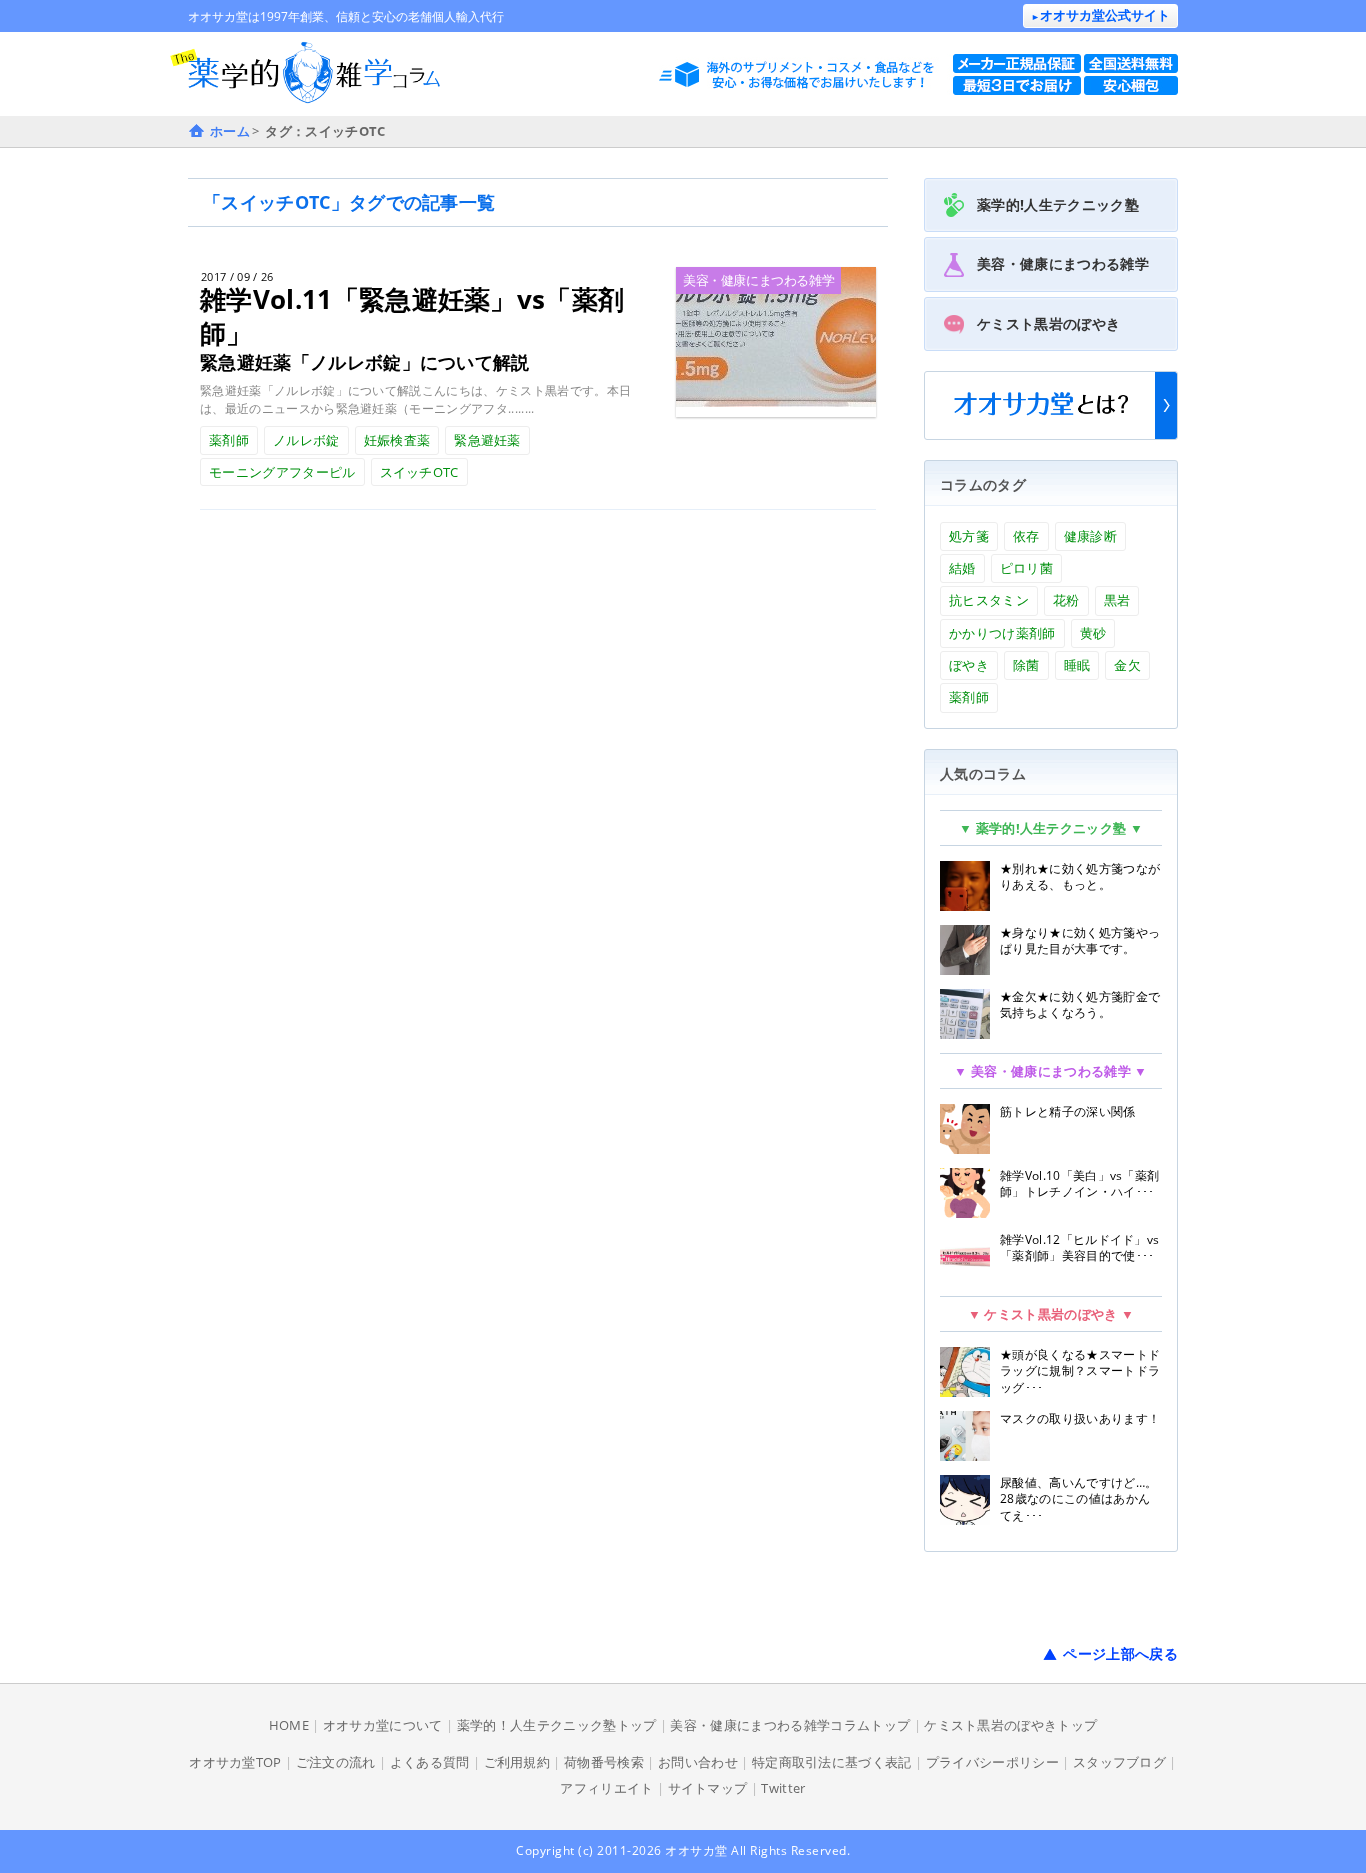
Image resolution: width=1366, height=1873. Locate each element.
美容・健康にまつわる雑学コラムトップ (790, 1725)
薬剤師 (229, 440)
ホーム (230, 131)
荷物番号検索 (604, 1762)
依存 (1026, 536)
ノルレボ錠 (306, 440)
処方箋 (969, 536)
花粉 (1066, 600)
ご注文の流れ (336, 1762)
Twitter (783, 1788)
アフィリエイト (606, 1788)
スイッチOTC (419, 472)
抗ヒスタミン (989, 600)
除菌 (1026, 665)
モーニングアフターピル (282, 472)
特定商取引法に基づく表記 (832, 1762)
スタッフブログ (1119, 1762)
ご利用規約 (517, 1762)
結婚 (962, 568)
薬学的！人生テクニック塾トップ (557, 1725)
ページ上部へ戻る (1120, 1653)
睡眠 (1077, 665)
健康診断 (1090, 536)
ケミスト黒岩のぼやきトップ (1010, 1725)
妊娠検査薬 (397, 440)
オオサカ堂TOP (235, 1762)
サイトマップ (708, 1788)
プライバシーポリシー (992, 1762)
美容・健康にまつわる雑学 (758, 280)
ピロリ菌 (1026, 568)
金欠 (1127, 665)
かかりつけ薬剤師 (1002, 633)
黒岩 (1117, 600)
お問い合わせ (698, 1762)
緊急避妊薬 (487, 440)
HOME (289, 1725)
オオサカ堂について (383, 1725)
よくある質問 (430, 1762)
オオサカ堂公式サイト (1100, 15)
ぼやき (969, 665)
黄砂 (1093, 633)
